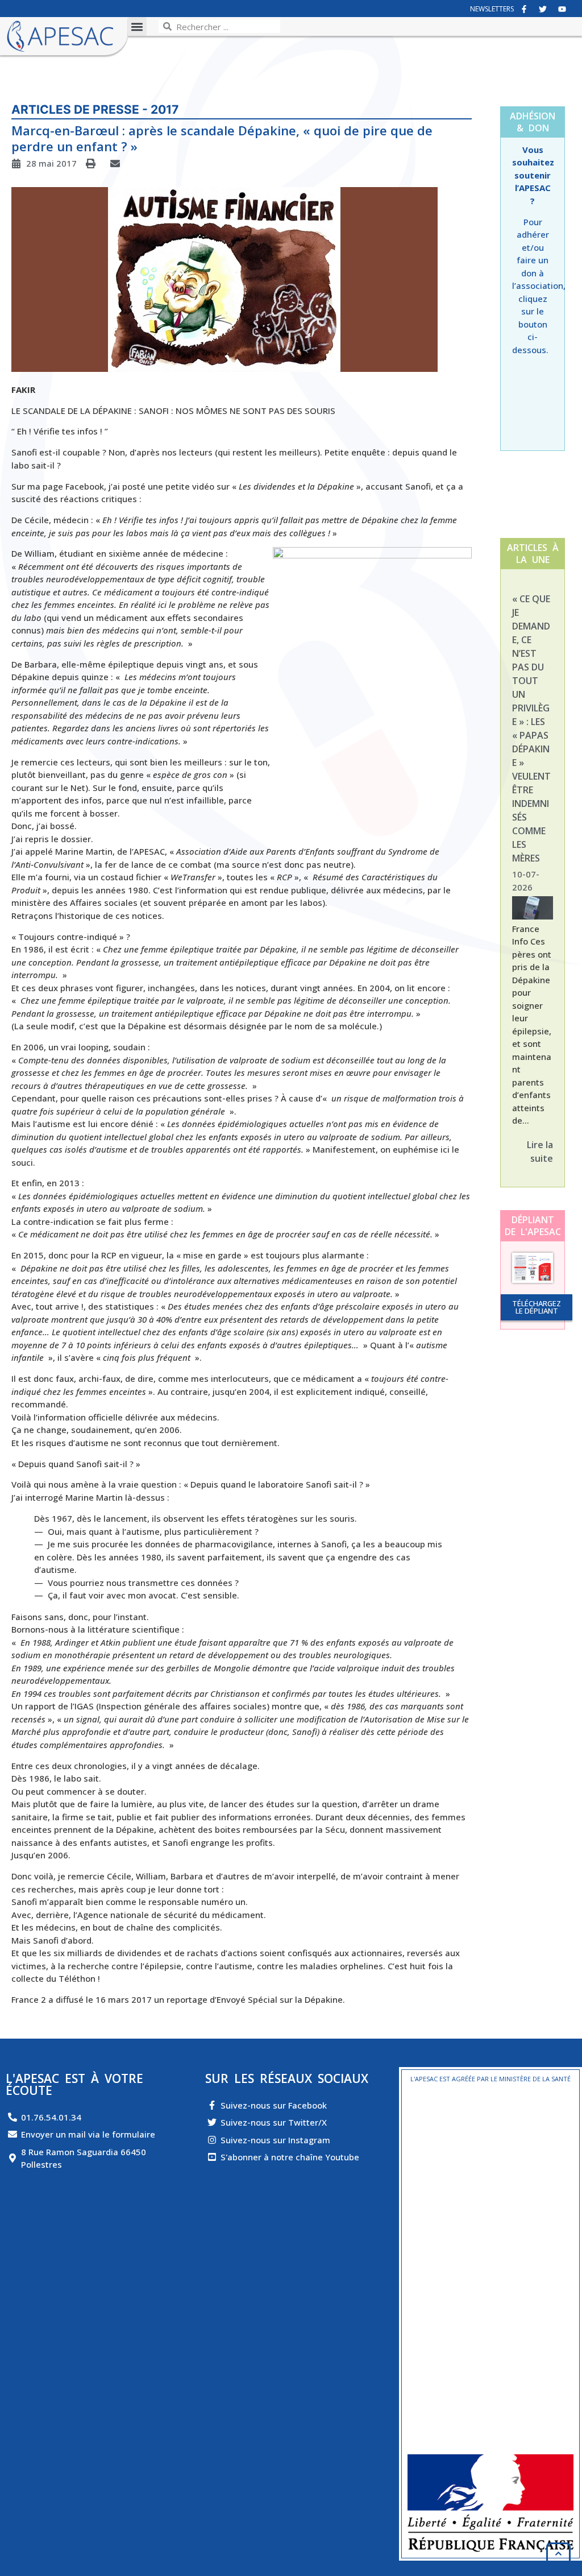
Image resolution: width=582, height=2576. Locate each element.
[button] (137, 26)
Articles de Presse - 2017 (95, 109)
